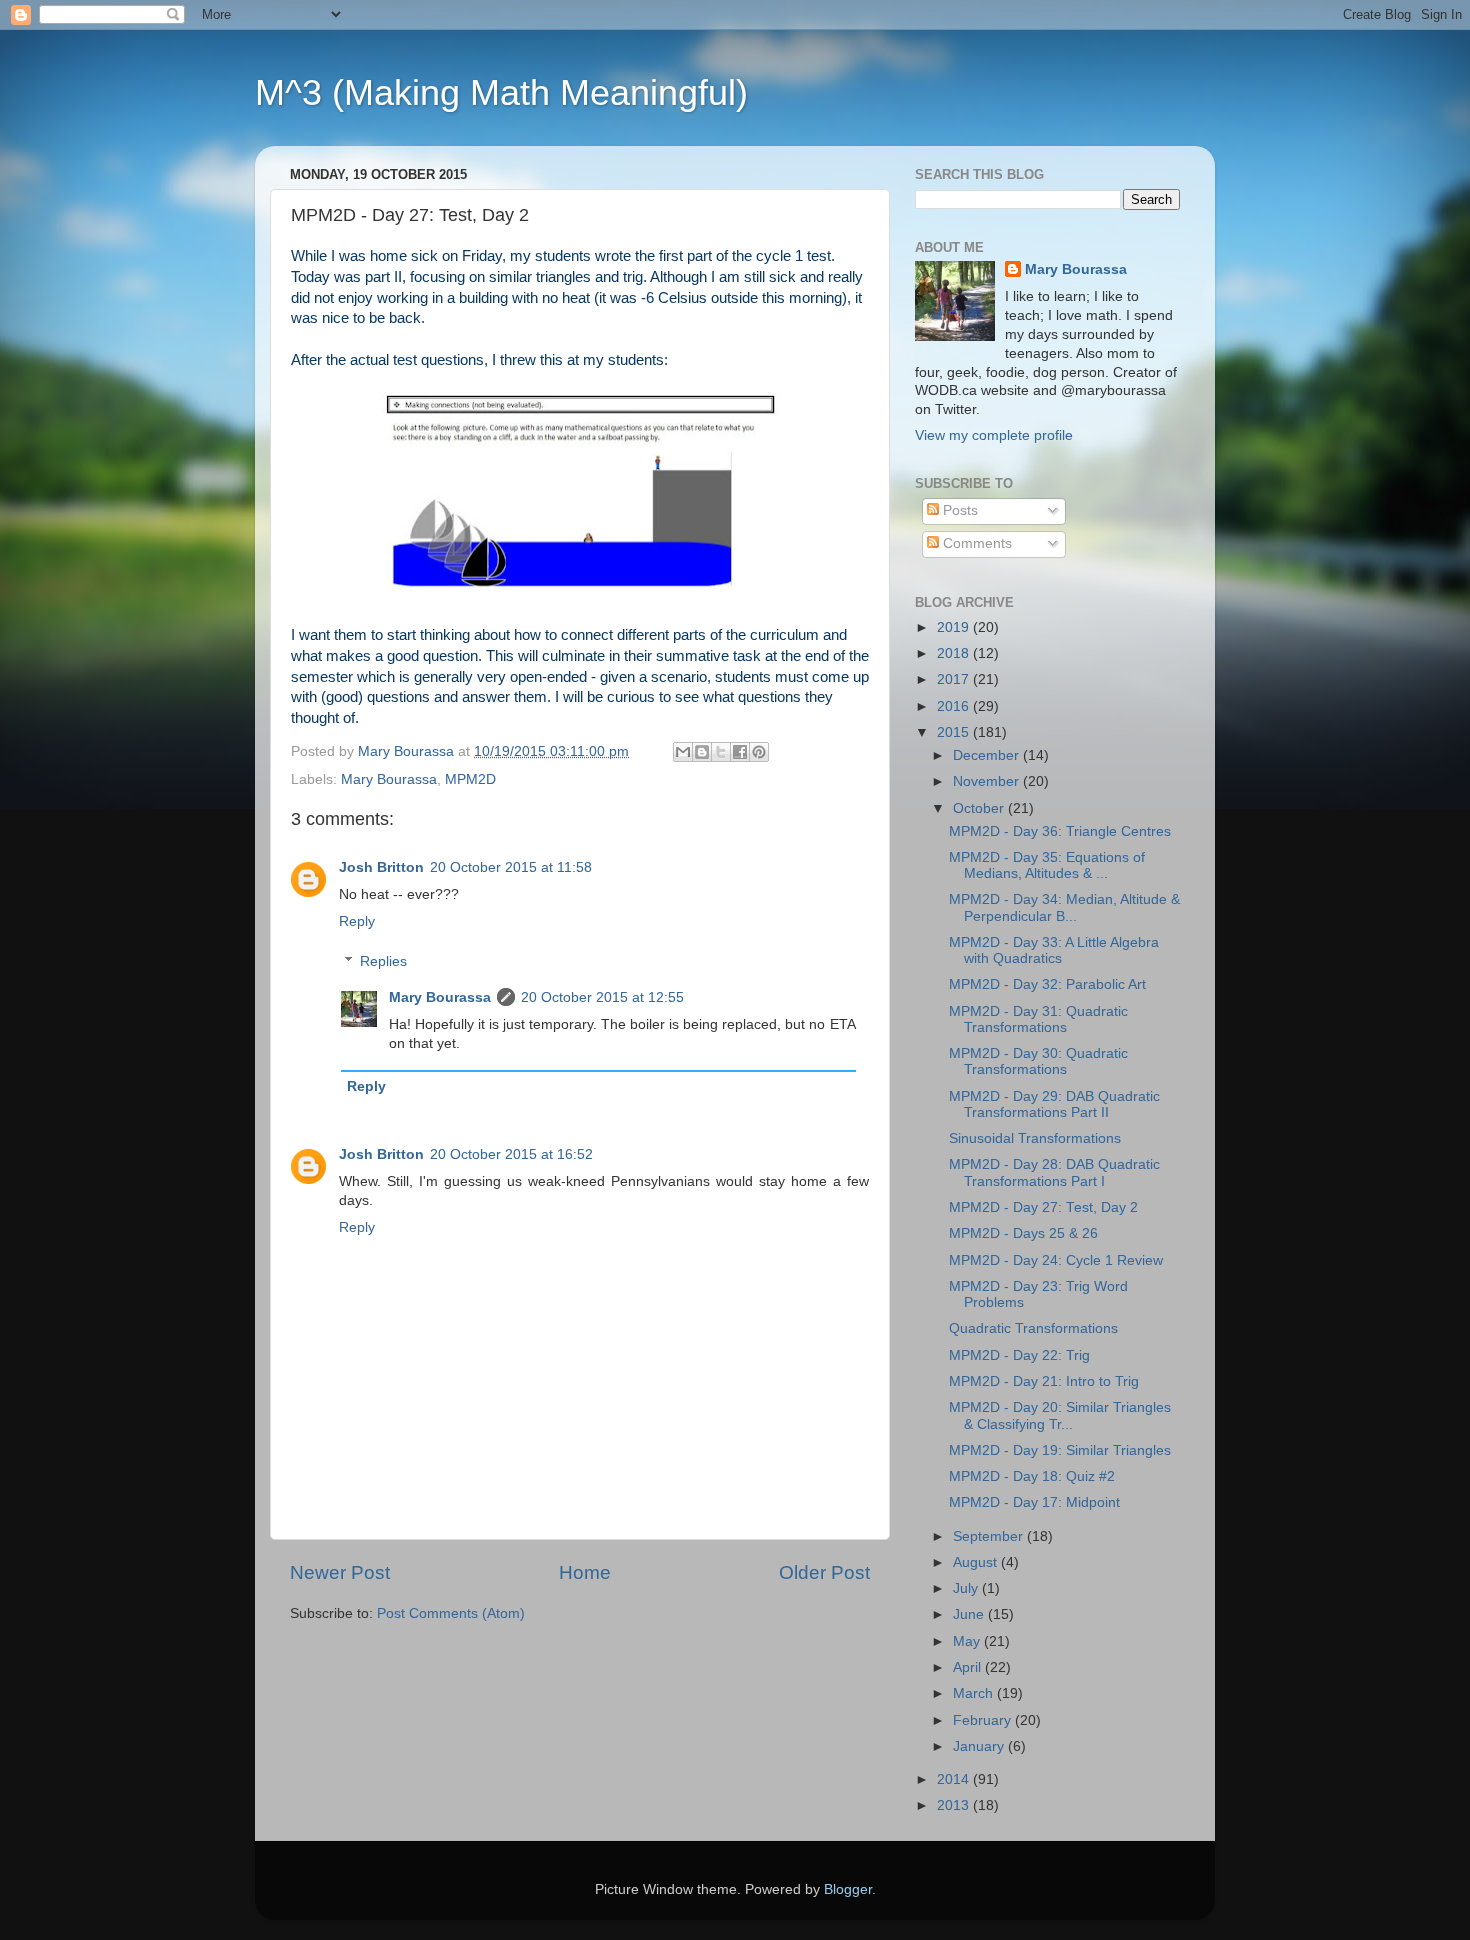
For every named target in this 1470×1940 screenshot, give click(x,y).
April (969, 1667)
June (970, 1614)
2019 (955, 627)
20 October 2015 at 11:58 (511, 867)
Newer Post (340, 1572)
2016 (955, 706)
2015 (955, 732)
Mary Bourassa (389, 779)
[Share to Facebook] (740, 752)
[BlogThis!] (702, 752)
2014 (955, 1779)
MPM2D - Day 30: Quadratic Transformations (1038, 1061)
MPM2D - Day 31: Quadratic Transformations (1038, 1019)
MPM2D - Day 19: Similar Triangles (1060, 1450)
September (990, 1536)
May (968, 1641)
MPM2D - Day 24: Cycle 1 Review (1056, 1260)
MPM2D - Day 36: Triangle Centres (1060, 831)
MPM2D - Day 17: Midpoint (1034, 1502)
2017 (955, 679)
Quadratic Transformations (1033, 1328)
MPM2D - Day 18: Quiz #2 (1032, 1476)
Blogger (848, 1889)
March (975, 1693)
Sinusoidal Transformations (1035, 1138)
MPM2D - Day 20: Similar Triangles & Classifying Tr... (1060, 1415)
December (988, 755)
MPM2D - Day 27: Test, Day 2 (1043, 1207)
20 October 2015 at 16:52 (511, 1154)
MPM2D (470, 779)
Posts (958, 510)
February (984, 1720)
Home (585, 1572)
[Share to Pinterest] (759, 752)
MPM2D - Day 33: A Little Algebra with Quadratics (1054, 950)
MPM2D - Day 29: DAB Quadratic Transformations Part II (1054, 1104)
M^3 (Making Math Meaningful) (501, 92)
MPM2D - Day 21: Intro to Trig (1044, 1381)
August (977, 1562)
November (988, 781)
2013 (955, 1805)
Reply (357, 921)
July (967, 1588)
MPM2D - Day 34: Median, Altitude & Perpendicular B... (1064, 907)
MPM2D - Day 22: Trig (1019, 1355)
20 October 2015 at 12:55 (602, 997)
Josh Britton (381, 867)
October (980, 808)
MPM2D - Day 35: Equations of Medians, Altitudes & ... (1047, 865)
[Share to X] (721, 752)
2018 (955, 653)
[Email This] (683, 752)
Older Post (824, 1572)
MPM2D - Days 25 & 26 (1023, 1233)
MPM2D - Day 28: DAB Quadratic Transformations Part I (1054, 1172)
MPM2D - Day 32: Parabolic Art (1047, 984)
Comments (975, 543)
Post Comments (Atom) (451, 1613)
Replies (383, 961)
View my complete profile (994, 435)
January (980, 1746)
